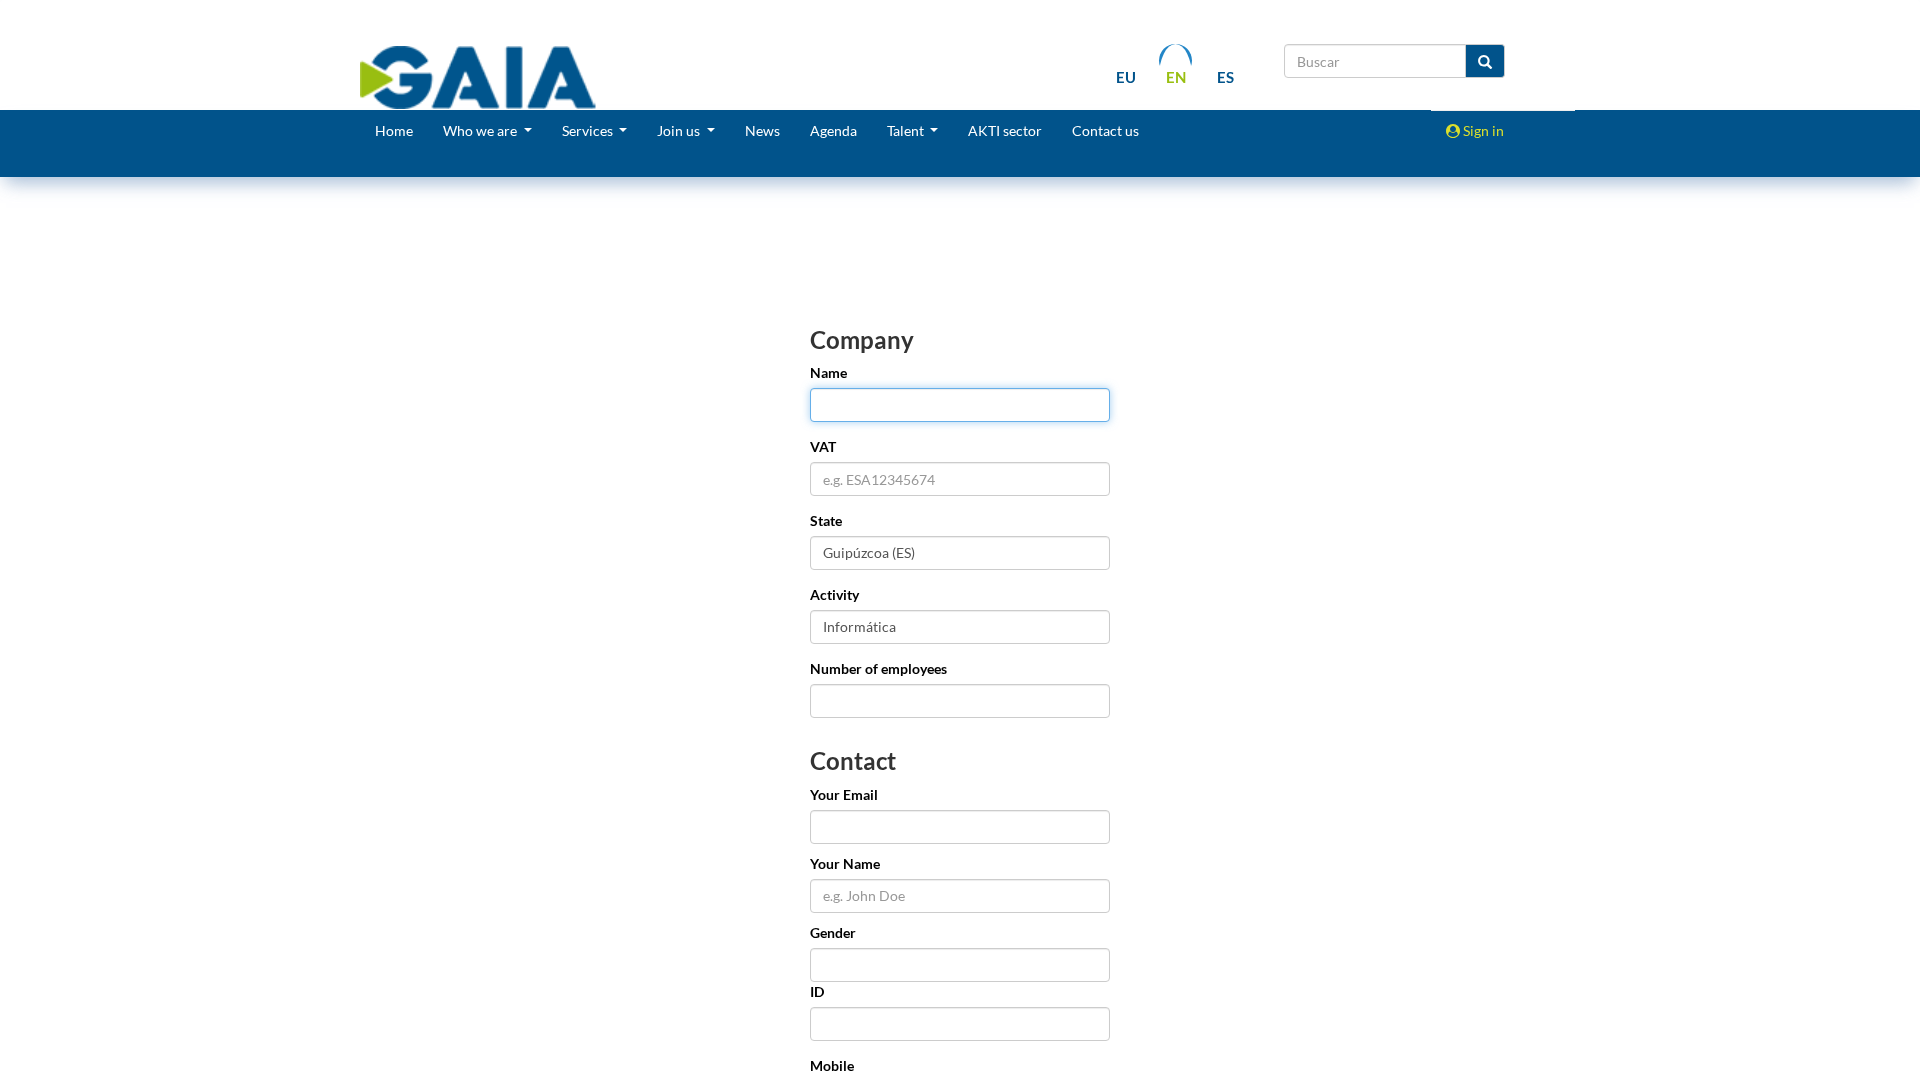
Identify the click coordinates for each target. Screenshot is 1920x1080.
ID (817, 991)
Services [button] (589, 130)
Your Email (844, 794)
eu (1126, 77)
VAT (823, 446)
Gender (833, 932)
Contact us (1105, 130)
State (826, 520)
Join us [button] (680, 130)
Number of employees (878, 668)
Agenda (833, 130)
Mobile (832, 1065)
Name (828, 372)
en (1176, 77)
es (1225, 77)
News (762, 130)
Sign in (1482, 130)
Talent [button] (907, 130)
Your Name (845, 863)
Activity (834, 594)
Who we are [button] (481, 130)
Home (394, 130)
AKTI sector (1005, 130)
